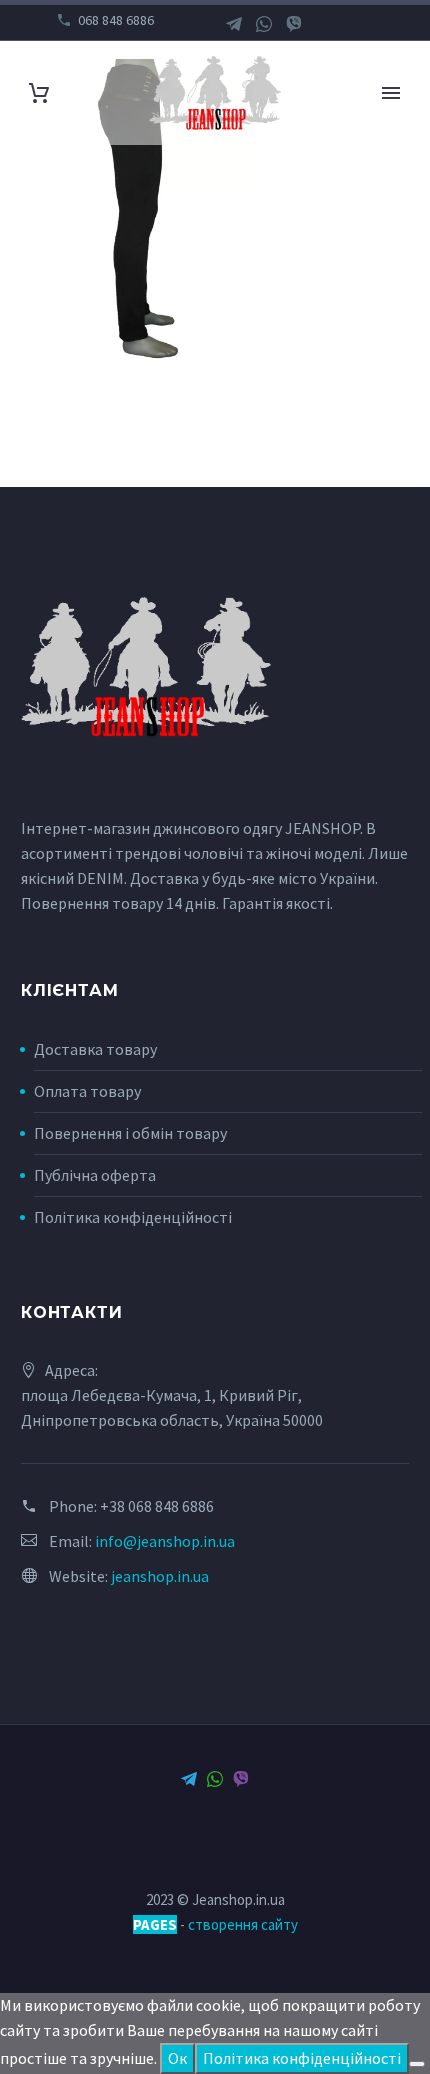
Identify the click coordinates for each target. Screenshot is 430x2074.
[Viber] (294, 24)
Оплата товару (87, 1091)
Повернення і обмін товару (130, 1133)
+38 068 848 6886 (157, 1506)
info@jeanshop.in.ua (165, 1541)
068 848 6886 (116, 20)
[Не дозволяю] (417, 2064)
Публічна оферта (95, 1175)
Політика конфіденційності (133, 1217)
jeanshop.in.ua (160, 1576)
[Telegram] (234, 24)
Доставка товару (95, 1049)
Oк (177, 2058)
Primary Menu (391, 93)
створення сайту (243, 1924)
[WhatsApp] (264, 24)
